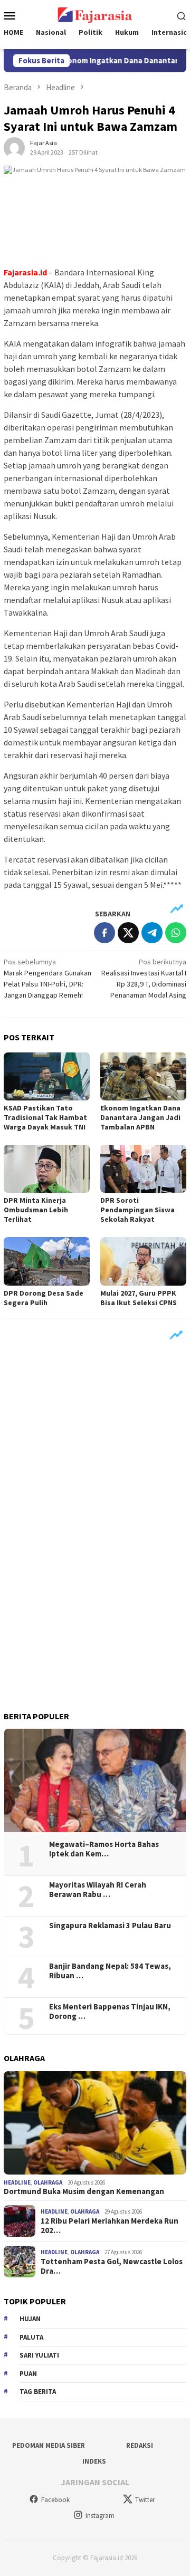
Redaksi (140, 2445)
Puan (28, 2374)
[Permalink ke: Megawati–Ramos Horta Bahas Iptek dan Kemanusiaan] (95, 1780)
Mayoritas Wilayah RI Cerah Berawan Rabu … (98, 1890)
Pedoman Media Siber (49, 2445)
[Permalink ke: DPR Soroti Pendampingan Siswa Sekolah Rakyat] (143, 1169)
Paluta (31, 2337)
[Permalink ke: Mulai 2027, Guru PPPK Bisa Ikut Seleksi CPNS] (143, 1261)
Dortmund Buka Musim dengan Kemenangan (84, 2191)
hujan (30, 2319)
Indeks (94, 2461)
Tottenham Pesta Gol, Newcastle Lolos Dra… (112, 2266)
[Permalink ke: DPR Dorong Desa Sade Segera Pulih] (47, 1261)
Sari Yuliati (39, 2355)
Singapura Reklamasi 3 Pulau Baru (111, 1926)
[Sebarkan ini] (104, 933)
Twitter (145, 2500)
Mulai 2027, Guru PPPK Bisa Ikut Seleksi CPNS (139, 1298)
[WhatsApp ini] (176, 933)
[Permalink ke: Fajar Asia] (14, 147)
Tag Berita (38, 2392)
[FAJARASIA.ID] (95, 14)
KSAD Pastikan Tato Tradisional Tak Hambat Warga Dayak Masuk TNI (45, 1117)
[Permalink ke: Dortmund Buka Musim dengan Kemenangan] (95, 2123)
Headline (17, 2182)
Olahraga (48, 2182)
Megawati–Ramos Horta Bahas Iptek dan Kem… (104, 1849)
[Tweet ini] (128, 933)
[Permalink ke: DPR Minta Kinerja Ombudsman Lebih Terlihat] (47, 1169)
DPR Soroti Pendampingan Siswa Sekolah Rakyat (137, 1210)
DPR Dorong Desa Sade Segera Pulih (44, 1298)
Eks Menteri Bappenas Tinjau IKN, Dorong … (110, 2012)
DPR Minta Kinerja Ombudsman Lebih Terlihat (36, 1210)
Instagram (100, 2516)
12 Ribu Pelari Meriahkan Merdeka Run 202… (110, 2226)
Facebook (55, 2500)
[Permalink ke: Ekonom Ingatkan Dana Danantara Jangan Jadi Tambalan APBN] (143, 1076)
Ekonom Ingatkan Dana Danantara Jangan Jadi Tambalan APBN (140, 1117)
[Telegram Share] (152, 933)
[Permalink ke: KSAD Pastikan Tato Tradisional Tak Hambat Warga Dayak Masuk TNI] (47, 1076)
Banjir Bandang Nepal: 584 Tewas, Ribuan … (110, 1971)
